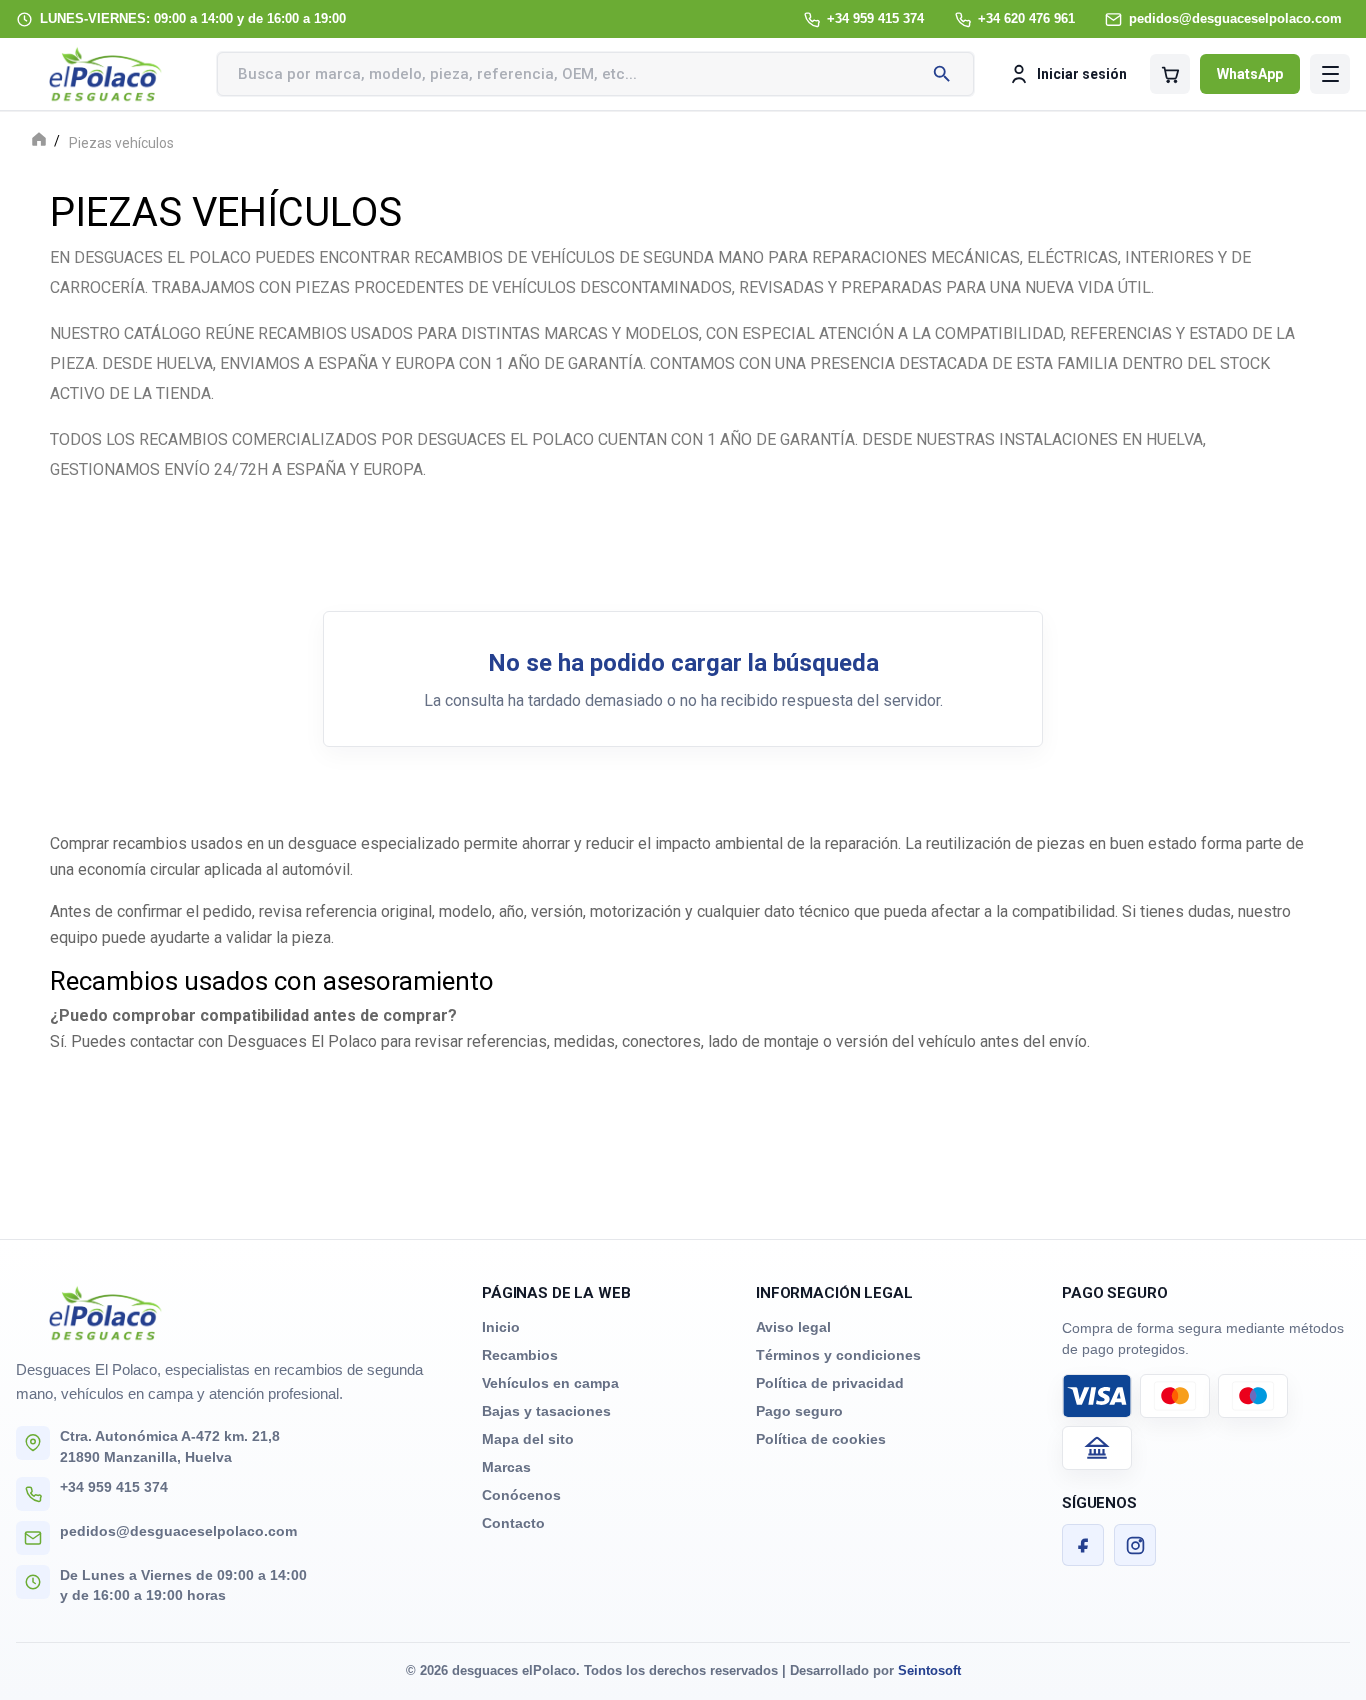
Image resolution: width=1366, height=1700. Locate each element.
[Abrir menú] (1330, 74)
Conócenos (521, 1495)
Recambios (520, 1355)
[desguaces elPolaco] (106, 74)
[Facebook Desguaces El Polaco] (1083, 1545)
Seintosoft (929, 1670)
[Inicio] (39, 141)
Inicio (501, 1327)
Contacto (513, 1523)
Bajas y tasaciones (546, 1411)
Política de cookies (821, 1439)
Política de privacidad (830, 1383)
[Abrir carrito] (1170, 74)
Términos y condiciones (838, 1355)
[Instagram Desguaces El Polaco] (1135, 1545)
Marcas (506, 1467)
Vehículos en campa (550, 1383)
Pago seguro (799, 1411)
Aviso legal (793, 1327)
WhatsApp (1250, 74)
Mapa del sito (528, 1439)
